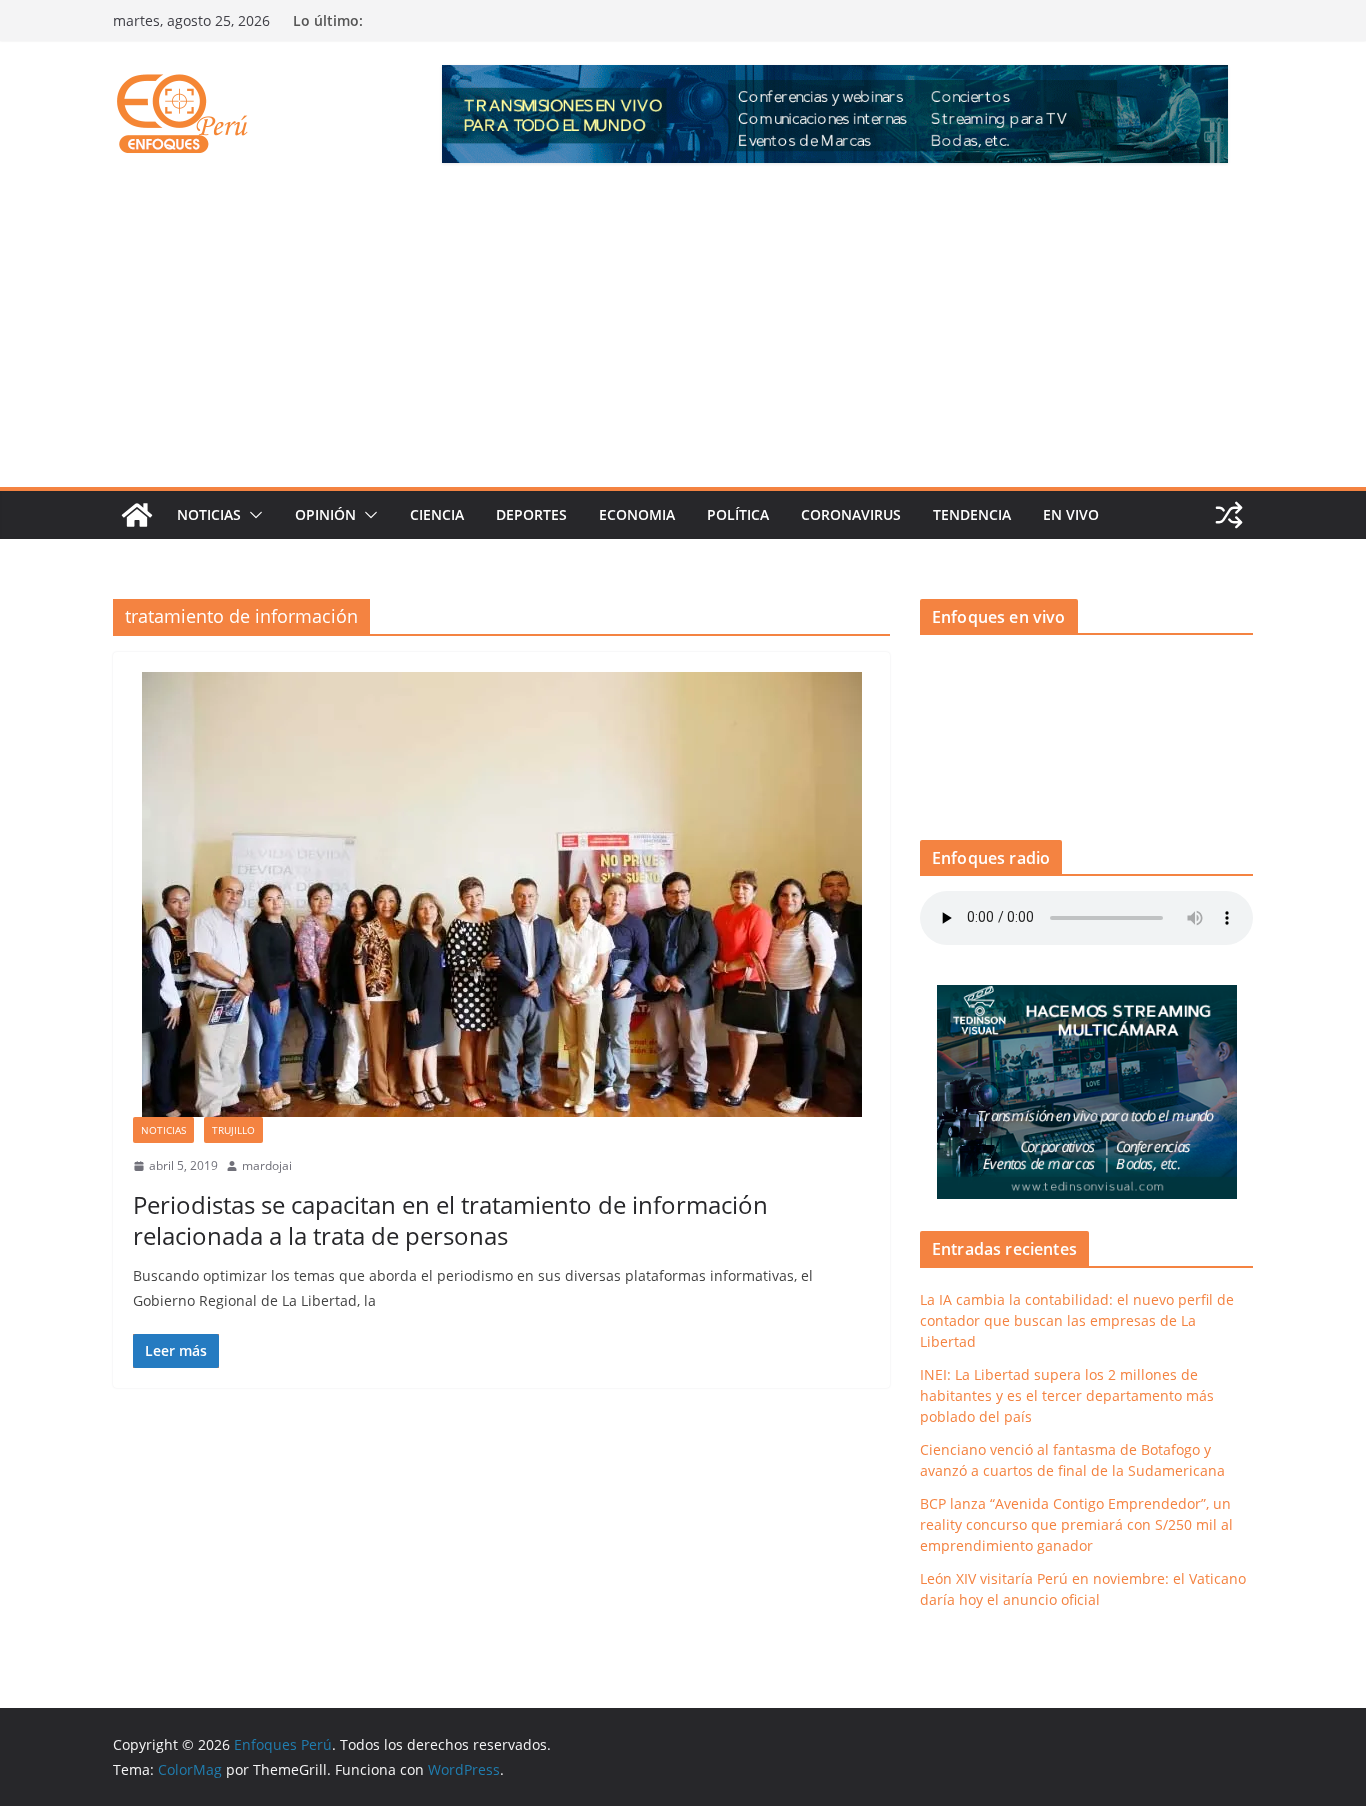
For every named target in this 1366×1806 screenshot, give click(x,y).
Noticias (209, 514)
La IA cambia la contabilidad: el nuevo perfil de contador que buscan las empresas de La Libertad (1077, 1320)
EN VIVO (1071, 514)
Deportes (531, 514)
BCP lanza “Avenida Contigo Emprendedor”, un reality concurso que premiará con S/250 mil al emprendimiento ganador (1076, 1524)
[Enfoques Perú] (137, 515)
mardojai (267, 1165)
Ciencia (437, 514)
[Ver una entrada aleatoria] (1229, 515)
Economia (637, 514)
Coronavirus (851, 514)
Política (738, 514)
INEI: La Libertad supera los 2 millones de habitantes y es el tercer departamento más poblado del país (1067, 1395)
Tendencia (972, 514)
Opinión (325, 514)
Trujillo (233, 1130)
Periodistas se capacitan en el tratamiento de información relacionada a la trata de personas (450, 1220)
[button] (252, 515)
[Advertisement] (683, 337)
